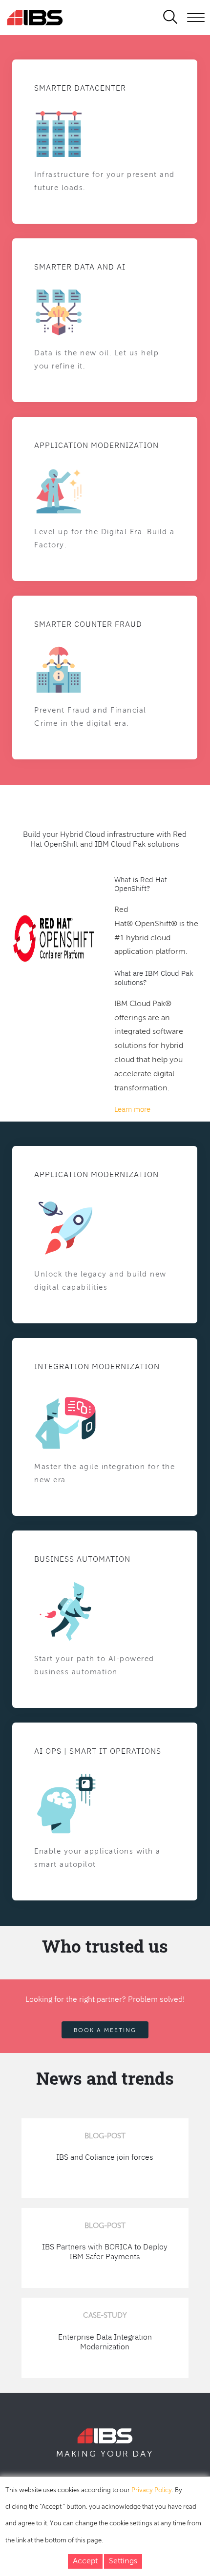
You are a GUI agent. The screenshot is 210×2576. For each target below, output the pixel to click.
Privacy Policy (152, 2490)
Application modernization (96, 1174)
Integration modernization (97, 1366)
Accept (85, 2561)
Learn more (132, 1109)
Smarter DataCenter (80, 88)
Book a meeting (105, 2031)
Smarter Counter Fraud (88, 624)
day (143, 2454)
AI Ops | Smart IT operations (98, 1751)
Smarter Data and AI (80, 267)
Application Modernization (96, 445)
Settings (123, 2561)
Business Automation (82, 1559)
